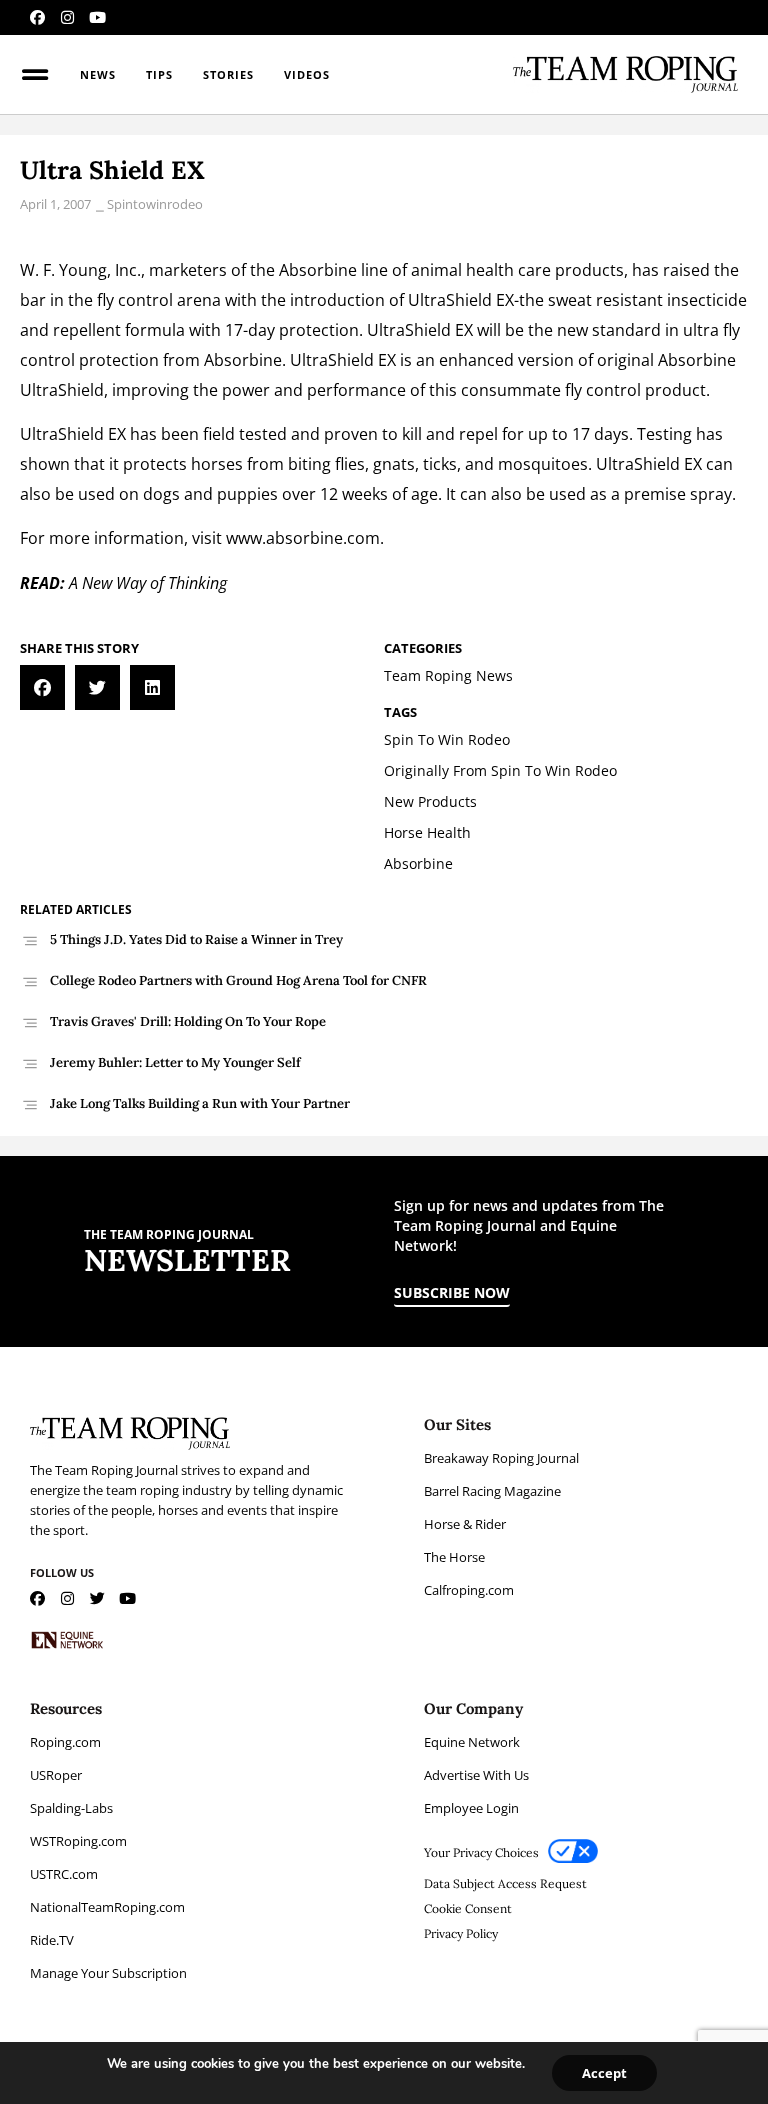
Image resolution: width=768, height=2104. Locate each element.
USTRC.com (64, 1874)
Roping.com (65, 1742)
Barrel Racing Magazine (492, 1491)
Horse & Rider (465, 1524)
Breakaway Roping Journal (501, 1458)
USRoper (56, 1775)
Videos (307, 74)
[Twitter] (97, 1598)
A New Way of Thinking (148, 583)
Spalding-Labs (71, 1808)
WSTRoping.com (78, 1841)
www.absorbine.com (303, 538)
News (98, 74)
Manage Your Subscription (108, 1973)
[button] (42, 687)
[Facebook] (37, 17)
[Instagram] (67, 17)
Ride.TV (52, 1940)
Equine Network (472, 1742)
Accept (604, 2073)
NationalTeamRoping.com (107, 1907)
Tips (159, 74)
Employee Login (471, 1808)
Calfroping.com (469, 1590)
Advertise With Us (476, 1775)
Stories (228, 74)
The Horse (454, 1557)
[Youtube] (97, 17)
